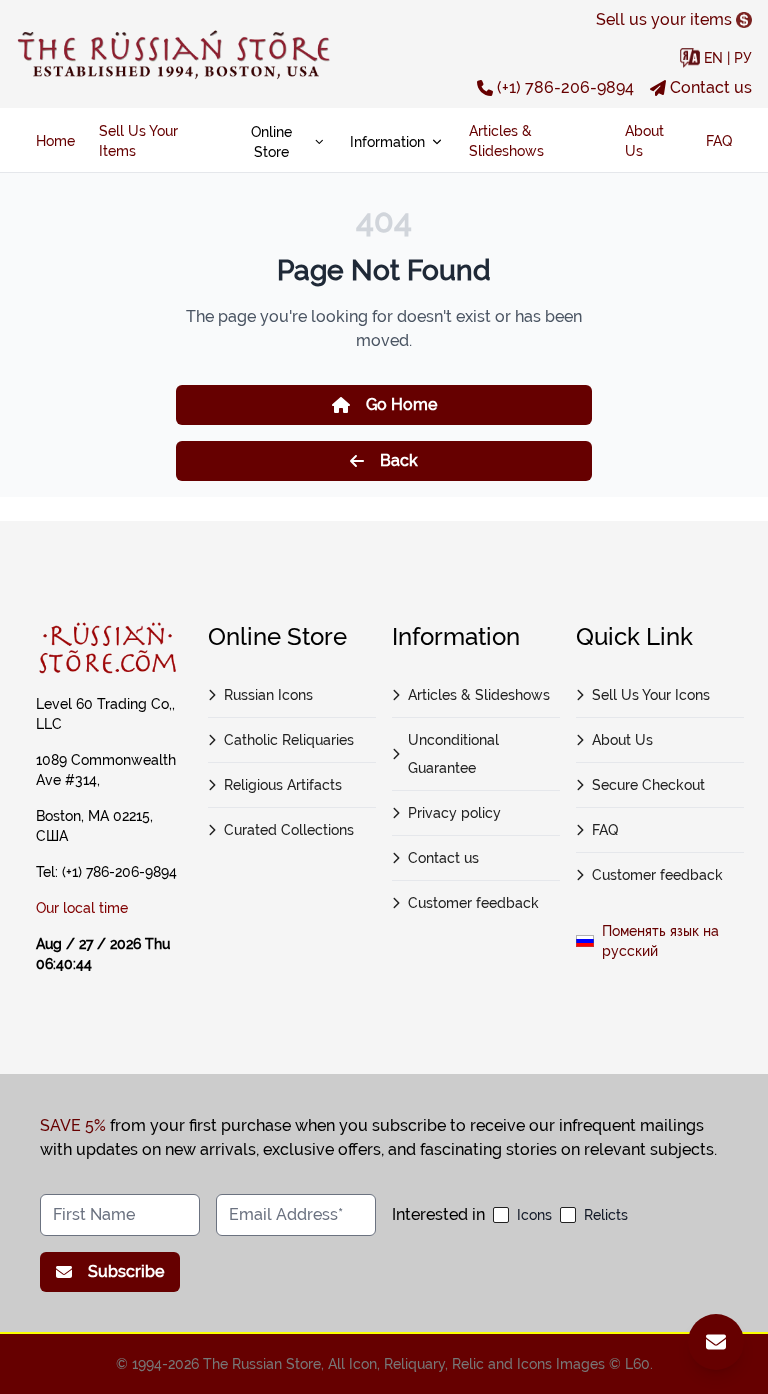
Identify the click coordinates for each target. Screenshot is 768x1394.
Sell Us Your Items (138, 141)
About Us (644, 141)
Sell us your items (664, 19)
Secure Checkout (648, 785)
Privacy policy (454, 813)
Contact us (711, 87)
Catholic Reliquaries (289, 740)
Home (55, 141)
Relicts (606, 1215)
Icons (534, 1215)
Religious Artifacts (283, 785)
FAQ (719, 141)
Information (387, 142)
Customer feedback (473, 903)
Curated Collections (289, 830)
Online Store (271, 142)
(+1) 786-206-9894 (565, 87)
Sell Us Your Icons (651, 695)
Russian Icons (268, 695)
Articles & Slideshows (506, 141)
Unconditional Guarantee (453, 754)
